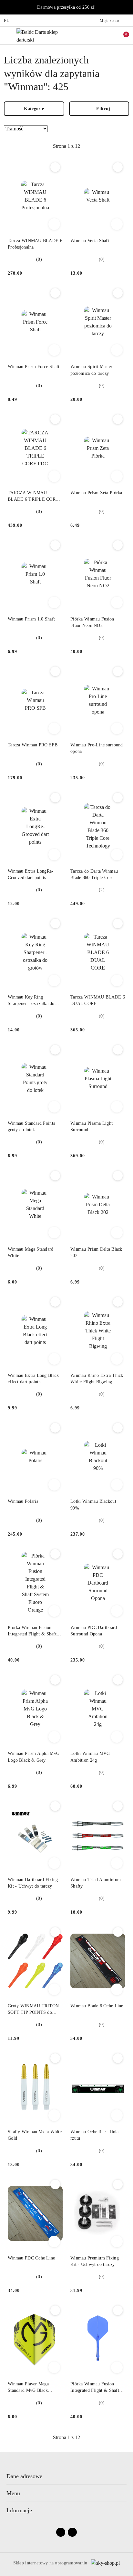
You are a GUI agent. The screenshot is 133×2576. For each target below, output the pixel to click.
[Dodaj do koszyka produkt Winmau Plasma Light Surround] (117, 1107)
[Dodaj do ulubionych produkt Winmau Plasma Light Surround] (118, 1050)
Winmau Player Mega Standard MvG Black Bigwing (28, 2388)
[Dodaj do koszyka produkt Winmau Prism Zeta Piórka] (117, 476)
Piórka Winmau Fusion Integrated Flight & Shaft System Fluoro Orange (32, 1631)
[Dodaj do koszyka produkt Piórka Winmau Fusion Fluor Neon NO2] (117, 602)
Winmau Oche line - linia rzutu (95, 2135)
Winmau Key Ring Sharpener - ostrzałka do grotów (31, 1001)
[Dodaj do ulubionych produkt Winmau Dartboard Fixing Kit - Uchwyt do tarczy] (55, 1806)
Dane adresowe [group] (24, 2476)
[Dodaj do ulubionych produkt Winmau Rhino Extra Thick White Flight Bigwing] (118, 1302)
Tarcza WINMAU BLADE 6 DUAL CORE (98, 1000)
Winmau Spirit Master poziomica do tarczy (92, 370)
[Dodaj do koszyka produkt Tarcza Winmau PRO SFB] (54, 728)
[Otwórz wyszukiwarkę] (95, 35)
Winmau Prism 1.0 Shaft (31, 619)
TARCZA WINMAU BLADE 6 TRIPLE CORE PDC (33, 497)
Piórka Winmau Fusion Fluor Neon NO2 (92, 622)
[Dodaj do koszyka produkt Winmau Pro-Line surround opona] (117, 728)
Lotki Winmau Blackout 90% (93, 1505)
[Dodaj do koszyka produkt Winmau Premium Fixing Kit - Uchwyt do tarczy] (117, 2241)
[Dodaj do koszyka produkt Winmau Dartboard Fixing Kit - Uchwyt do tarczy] (54, 1863)
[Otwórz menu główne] (8, 36)
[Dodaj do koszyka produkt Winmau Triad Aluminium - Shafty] (117, 1863)
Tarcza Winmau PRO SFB (33, 745)
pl (7, 20)
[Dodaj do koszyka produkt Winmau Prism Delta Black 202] (117, 1233)
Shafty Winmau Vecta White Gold (35, 2135)
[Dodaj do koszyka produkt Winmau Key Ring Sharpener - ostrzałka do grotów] (54, 980)
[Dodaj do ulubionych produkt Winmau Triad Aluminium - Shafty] (118, 1806)
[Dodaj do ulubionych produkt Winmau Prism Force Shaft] (55, 293)
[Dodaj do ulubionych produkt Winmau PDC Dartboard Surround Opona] (118, 1554)
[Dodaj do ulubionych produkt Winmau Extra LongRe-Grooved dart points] (55, 798)
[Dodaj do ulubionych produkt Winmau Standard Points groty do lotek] (55, 1050)
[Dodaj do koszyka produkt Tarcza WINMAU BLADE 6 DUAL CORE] (117, 980)
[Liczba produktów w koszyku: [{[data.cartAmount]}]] (122, 35)
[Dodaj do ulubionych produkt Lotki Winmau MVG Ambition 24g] (118, 1680)
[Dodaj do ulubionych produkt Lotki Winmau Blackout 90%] (118, 1428)
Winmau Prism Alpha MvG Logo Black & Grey (34, 1757)
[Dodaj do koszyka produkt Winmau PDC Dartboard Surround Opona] (117, 1611)
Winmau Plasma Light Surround (92, 1127)
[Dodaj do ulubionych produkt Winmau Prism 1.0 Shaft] (55, 545)
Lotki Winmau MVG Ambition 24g (90, 1757)
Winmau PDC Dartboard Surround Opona (94, 1631)
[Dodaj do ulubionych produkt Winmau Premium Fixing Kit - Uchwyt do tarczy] (118, 2184)
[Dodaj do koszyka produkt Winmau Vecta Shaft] (117, 224)
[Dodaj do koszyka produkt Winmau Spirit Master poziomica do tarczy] (117, 350)
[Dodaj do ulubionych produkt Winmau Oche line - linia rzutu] (118, 2058)
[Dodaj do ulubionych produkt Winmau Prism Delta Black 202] (118, 1176)
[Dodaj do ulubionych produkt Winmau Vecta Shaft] (118, 167)
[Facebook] (61, 2532)
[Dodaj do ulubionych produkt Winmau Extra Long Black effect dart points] (55, 1302)
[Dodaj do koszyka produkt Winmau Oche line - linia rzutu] (117, 2115)
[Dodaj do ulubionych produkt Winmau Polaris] (55, 1428)
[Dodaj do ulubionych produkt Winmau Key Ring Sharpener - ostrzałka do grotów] (55, 923)
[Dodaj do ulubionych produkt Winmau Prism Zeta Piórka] (118, 419)
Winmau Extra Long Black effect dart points (33, 1379)
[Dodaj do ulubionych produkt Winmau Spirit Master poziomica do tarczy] (118, 293)
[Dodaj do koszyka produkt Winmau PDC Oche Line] (54, 2241)
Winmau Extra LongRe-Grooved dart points (31, 874)
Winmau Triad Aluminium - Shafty (97, 1883)
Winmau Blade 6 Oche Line (97, 2006)
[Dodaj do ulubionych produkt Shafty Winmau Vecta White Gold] (55, 2058)
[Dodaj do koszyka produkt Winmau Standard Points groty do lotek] (54, 1107)
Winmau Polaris (23, 1501)
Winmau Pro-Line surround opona (97, 748)
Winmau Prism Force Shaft (34, 367)
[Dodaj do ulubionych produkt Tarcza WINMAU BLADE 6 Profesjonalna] (55, 167)
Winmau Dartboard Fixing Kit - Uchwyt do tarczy (33, 1883)
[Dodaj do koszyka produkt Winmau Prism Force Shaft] (54, 350)
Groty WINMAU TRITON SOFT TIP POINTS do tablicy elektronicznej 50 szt (35, 2010)
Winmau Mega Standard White (31, 1252)
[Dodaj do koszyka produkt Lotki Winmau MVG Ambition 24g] (117, 1737)
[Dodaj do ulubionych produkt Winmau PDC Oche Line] (55, 2184)
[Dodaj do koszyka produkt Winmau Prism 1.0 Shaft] (54, 602)
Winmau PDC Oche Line (31, 2258)
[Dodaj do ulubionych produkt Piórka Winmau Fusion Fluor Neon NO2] (118, 545)
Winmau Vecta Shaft (90, 241)
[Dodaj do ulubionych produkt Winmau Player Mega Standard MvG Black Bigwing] (55, 2310)
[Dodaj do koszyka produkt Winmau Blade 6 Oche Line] (117, 1989)
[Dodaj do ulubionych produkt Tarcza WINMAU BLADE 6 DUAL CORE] (118, 923)
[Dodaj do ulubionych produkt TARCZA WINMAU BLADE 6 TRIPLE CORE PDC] (55, 419)
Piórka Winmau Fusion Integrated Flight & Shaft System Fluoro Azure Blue (96, 2388)
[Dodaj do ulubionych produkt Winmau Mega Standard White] (55, 1176)
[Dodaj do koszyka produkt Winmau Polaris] (54, 1485)
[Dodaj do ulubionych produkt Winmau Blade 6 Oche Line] (118, 1932)
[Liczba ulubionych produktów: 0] (108, 35)
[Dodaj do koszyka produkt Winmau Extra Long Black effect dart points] (54, 1359)
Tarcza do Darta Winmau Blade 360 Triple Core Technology (94, 875)
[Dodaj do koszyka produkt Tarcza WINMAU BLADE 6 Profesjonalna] (54, 224)
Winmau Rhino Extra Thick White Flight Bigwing (97, 1379)
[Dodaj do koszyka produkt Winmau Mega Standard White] (54, 1233)
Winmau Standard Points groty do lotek (31, 1127)
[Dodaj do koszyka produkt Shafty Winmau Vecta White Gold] (54, 2115)
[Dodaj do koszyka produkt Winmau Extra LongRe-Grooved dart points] (54, 855)
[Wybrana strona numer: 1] (66, 146)
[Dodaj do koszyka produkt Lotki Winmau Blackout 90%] (117, 1485)
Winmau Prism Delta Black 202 (96, 1252)
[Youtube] (72, 2532)
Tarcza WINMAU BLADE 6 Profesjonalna (35, 244)
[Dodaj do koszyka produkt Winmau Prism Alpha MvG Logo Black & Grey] (54, 1737)
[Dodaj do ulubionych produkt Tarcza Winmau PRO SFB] (55, 671)
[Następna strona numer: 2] (102, 146)
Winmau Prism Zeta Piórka (96, 493)
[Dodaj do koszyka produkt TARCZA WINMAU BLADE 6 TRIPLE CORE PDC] (54, 476)
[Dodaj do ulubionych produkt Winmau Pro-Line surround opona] (118, 671)
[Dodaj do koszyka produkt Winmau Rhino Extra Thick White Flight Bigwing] (117, 1359)
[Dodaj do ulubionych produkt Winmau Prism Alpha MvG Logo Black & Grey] (55, 1680)
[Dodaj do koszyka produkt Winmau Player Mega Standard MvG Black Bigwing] (54, 2367)
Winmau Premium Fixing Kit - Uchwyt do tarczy (95, 2261)
